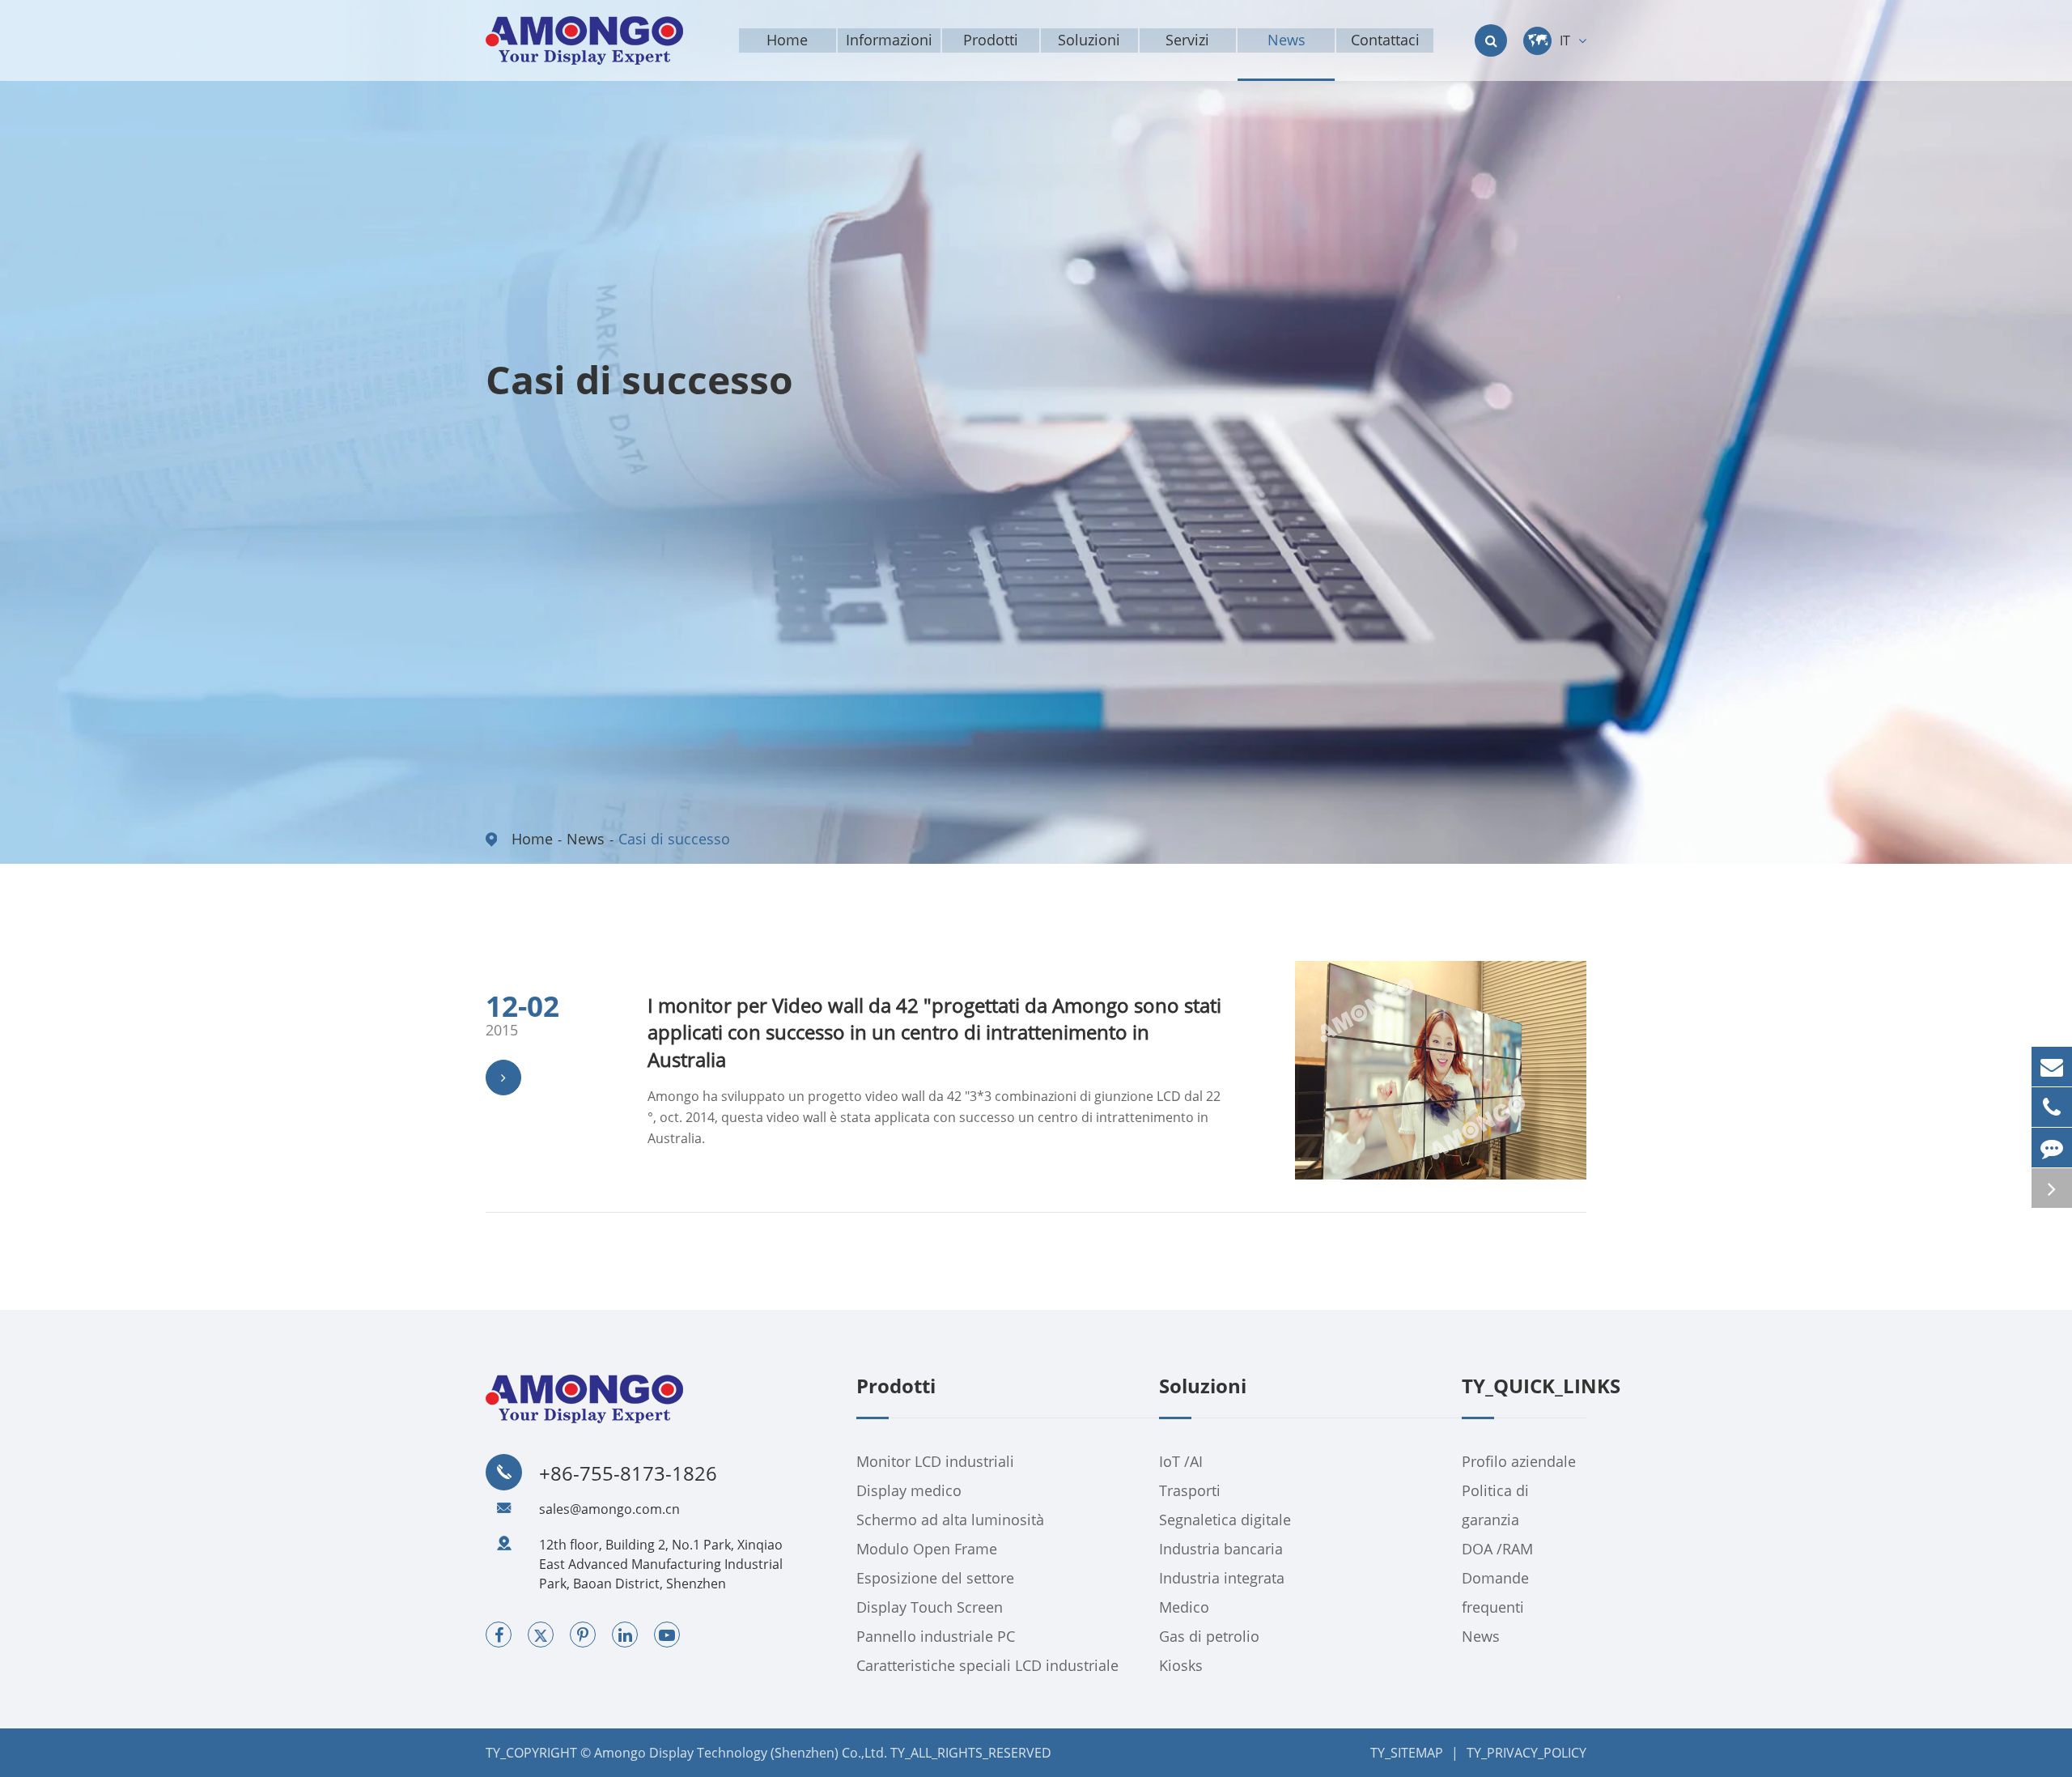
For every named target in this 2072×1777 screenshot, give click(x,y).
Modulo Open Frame (927, 1549)
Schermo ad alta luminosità (950, 1520)
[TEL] (2052, 1107)
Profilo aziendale (1519, 1461)
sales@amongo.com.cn (609, 1509)
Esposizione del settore (935, 1578)
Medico (1184, 1607)
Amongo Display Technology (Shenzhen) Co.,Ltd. (741, 1753)
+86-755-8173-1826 (628, 1473)
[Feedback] (2052, 1148)
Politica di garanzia (1495, 1505)
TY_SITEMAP (1407, 1753)
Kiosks (1181, 1665)
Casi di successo (674, 839)
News (586, 839)
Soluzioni (1203, 1387)
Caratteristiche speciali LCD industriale (987, 1665)
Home (532, 839)
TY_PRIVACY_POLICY (1526, 1753)
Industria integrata (1222, 1578)
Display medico (909, 1490)
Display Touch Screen (930, 1607)
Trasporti (1190, 1490)
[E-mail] (2052, 1067)
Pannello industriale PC (936, 1636)
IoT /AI (1181, 1461)
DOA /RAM (1497, 1549)
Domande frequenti (1495, 1592)
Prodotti (896, 1387)
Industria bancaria (1221, 1549)
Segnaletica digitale (1225, 1520)
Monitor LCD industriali (935, 1461)
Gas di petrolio (1209, 1636)
